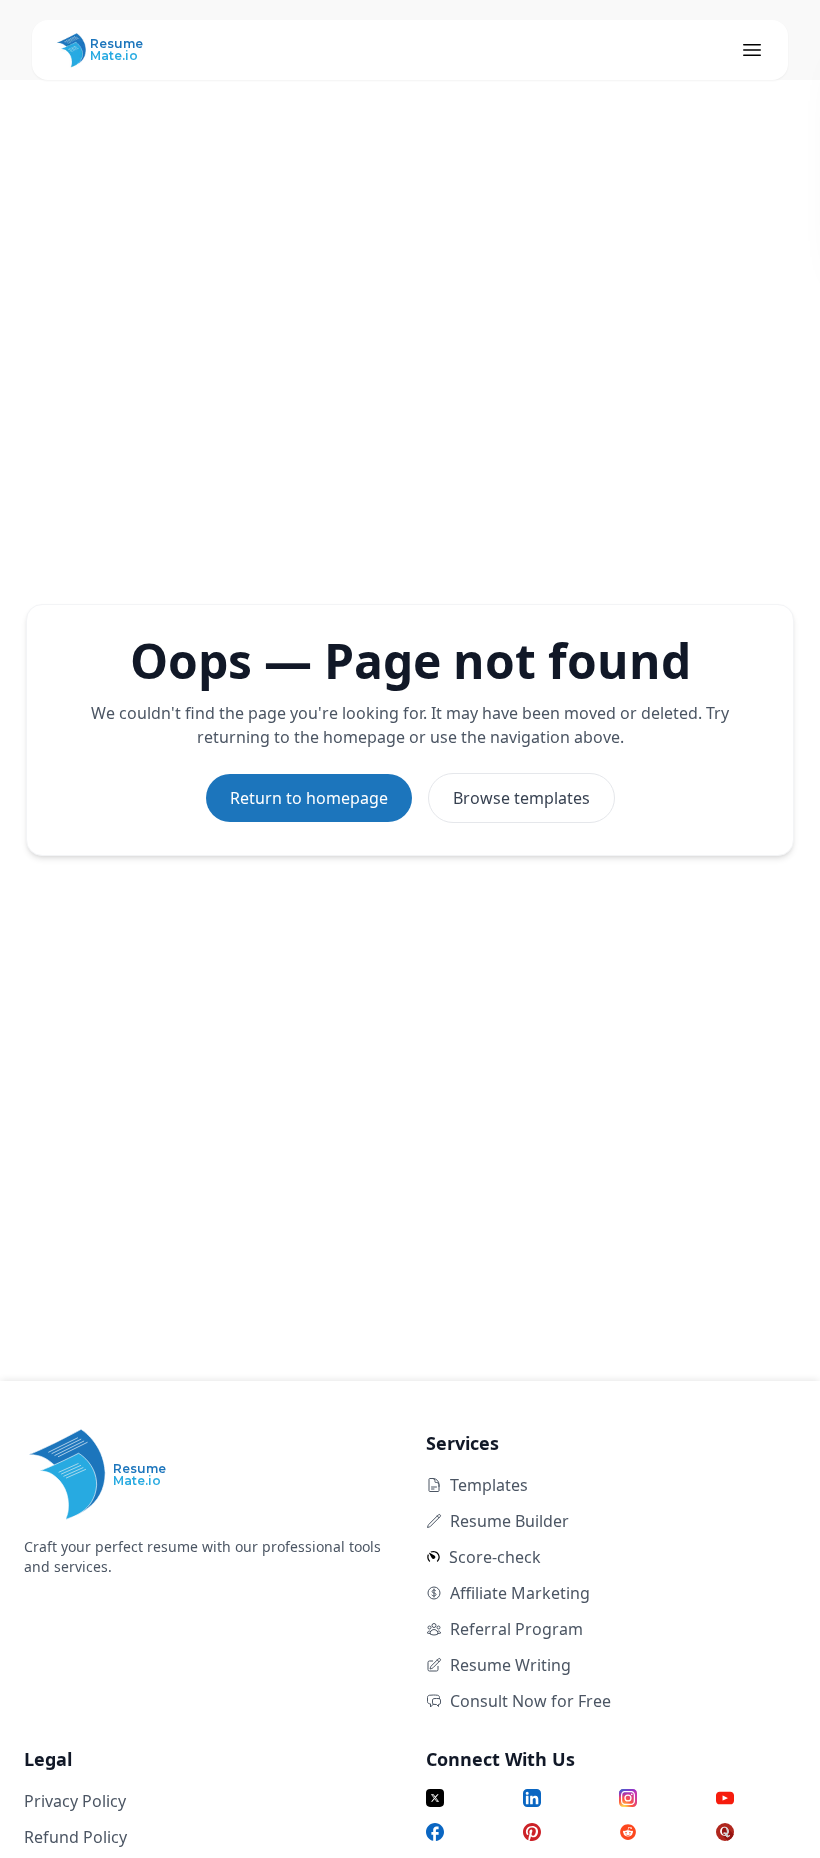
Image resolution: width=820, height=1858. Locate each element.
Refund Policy (75, 1837)
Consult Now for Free (530, 1701)
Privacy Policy (75, 1801)
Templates (489, 1485)
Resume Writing (510, 1665)
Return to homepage (309, 798)
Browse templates (521, 798)
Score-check (495, 1557)
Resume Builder (509, 1521)
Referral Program (516, 1629)
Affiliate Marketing (520, 1593)
